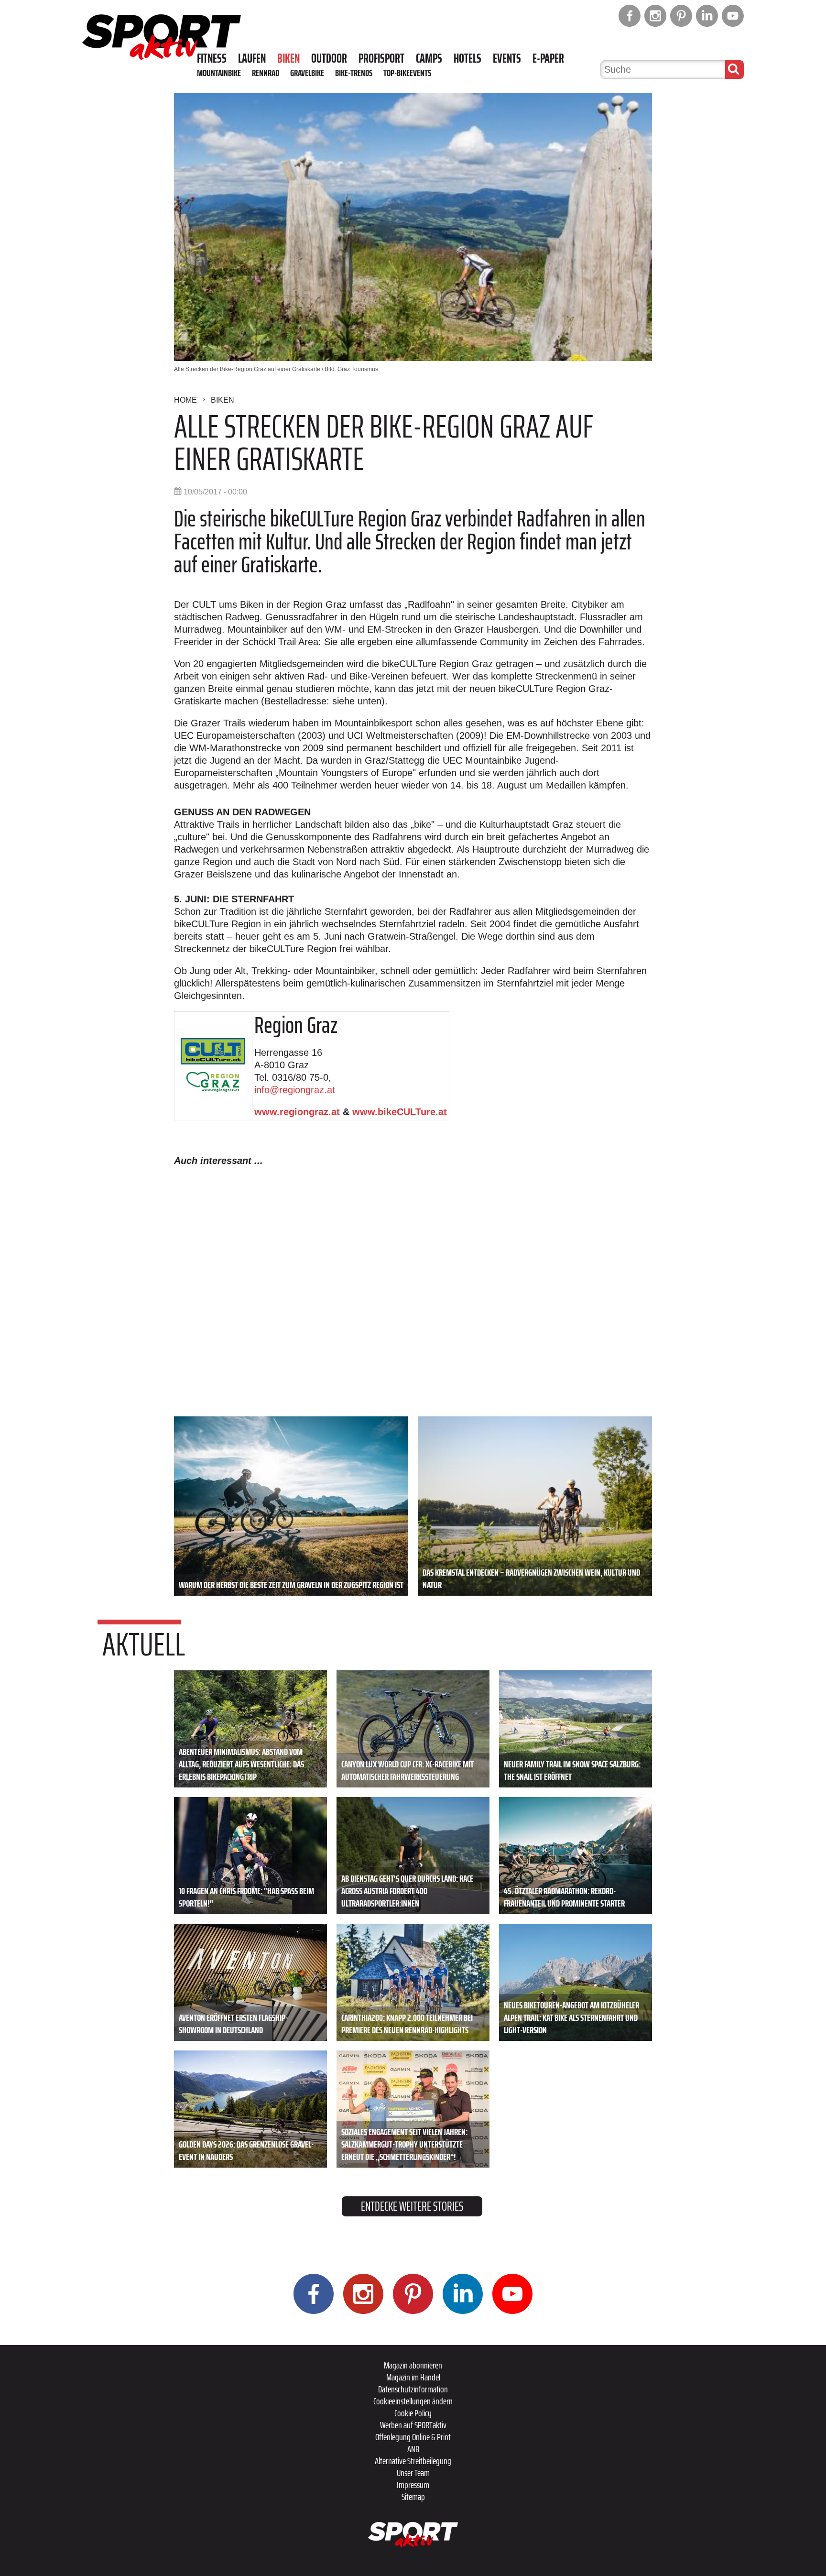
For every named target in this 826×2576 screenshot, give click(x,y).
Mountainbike (219, 73)
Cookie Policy (413, 2413)
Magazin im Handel (413, 2377)
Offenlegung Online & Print (413, 2437)
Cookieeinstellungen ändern (413, 2401)
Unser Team (413, 2473)
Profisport (381, 58)
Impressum (413, 2485)
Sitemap (413, 2497)
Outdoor (329, 58)
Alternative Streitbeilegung (413, 2461)
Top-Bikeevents (407, 73)
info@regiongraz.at (295, 1090)
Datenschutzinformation (413, 2389)
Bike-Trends (354, 73)
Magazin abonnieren (413, 2365)
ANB (413, 2449)
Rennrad (266, 73)
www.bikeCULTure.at (400, 1112)
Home (185, 400)
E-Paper (548, 58)
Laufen (252, 58)
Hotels (467, 58)
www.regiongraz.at (297, 1112)
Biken (288, 58)
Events (507, 58)
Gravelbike (307, 73)
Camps (429, 58)
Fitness (212, 58)
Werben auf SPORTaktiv (413, 2425)
